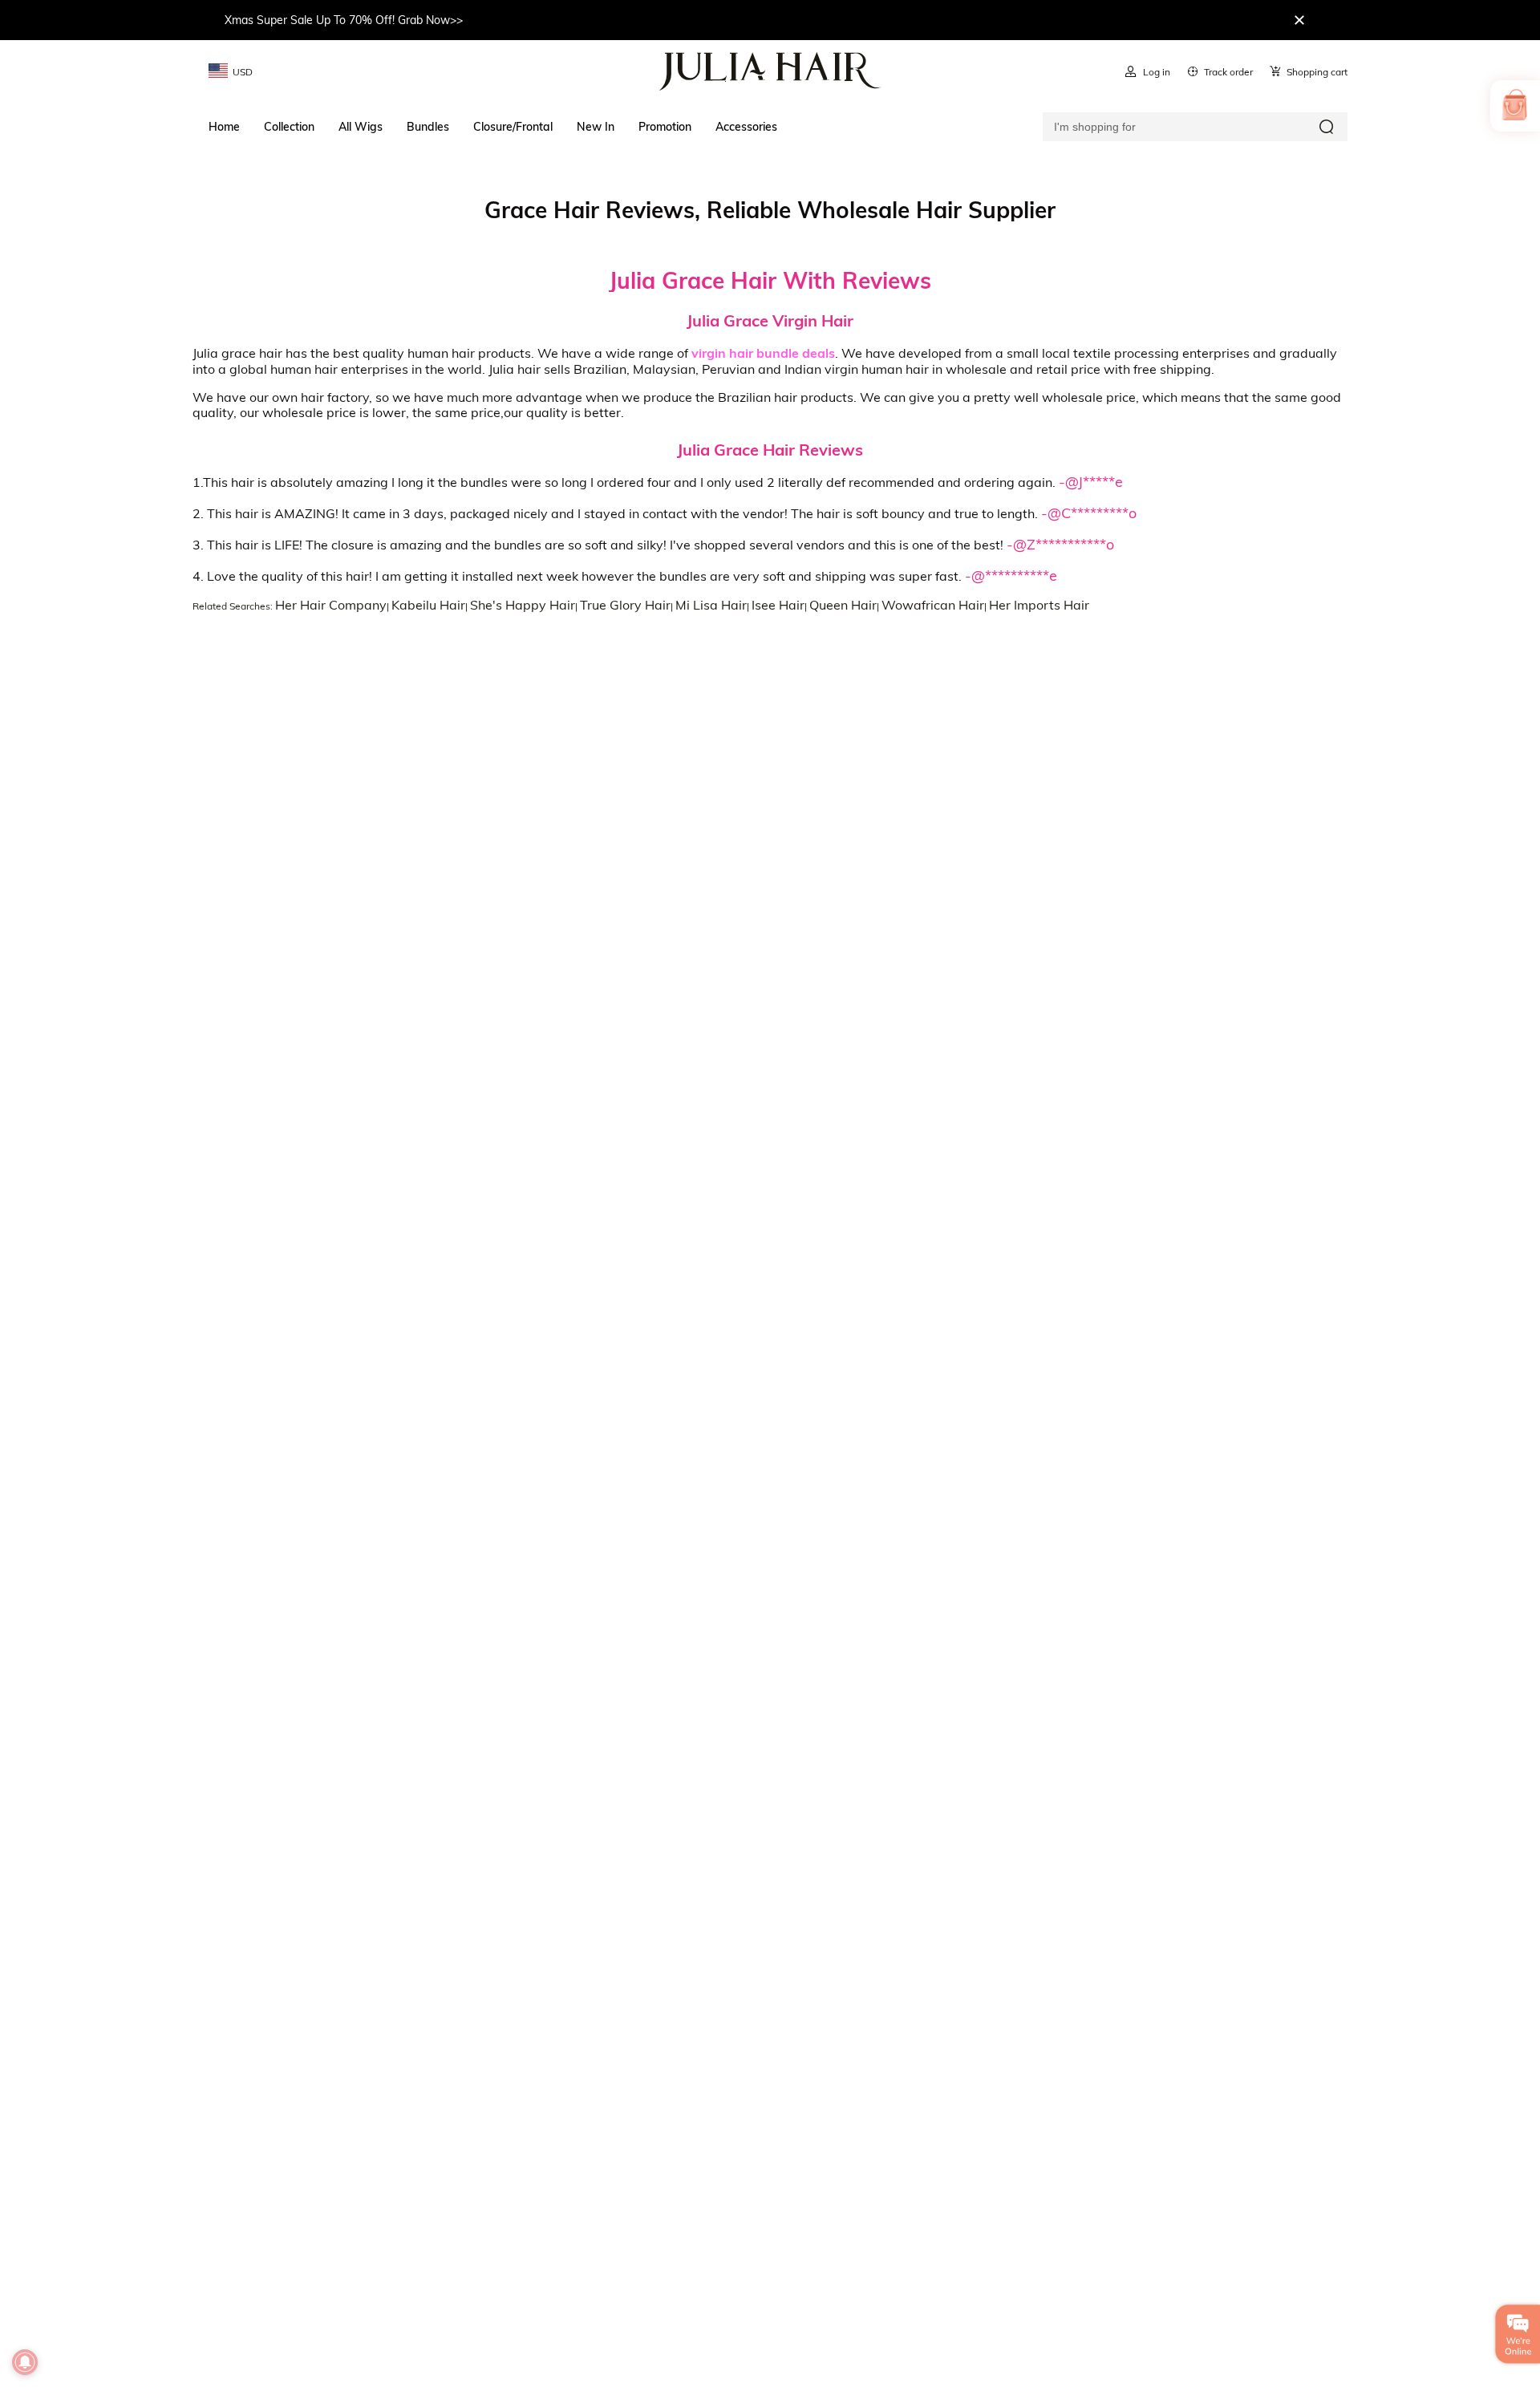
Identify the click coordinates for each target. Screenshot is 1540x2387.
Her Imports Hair (1039, 605)
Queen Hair (843, 605)
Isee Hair (778, 605)
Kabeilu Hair (428, 605)
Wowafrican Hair (933, 605)
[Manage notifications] (25, 2362)
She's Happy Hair (523, 605)
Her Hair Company (331, 605)
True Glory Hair (625, 605)
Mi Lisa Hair (711, 605)
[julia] (770, 71)
